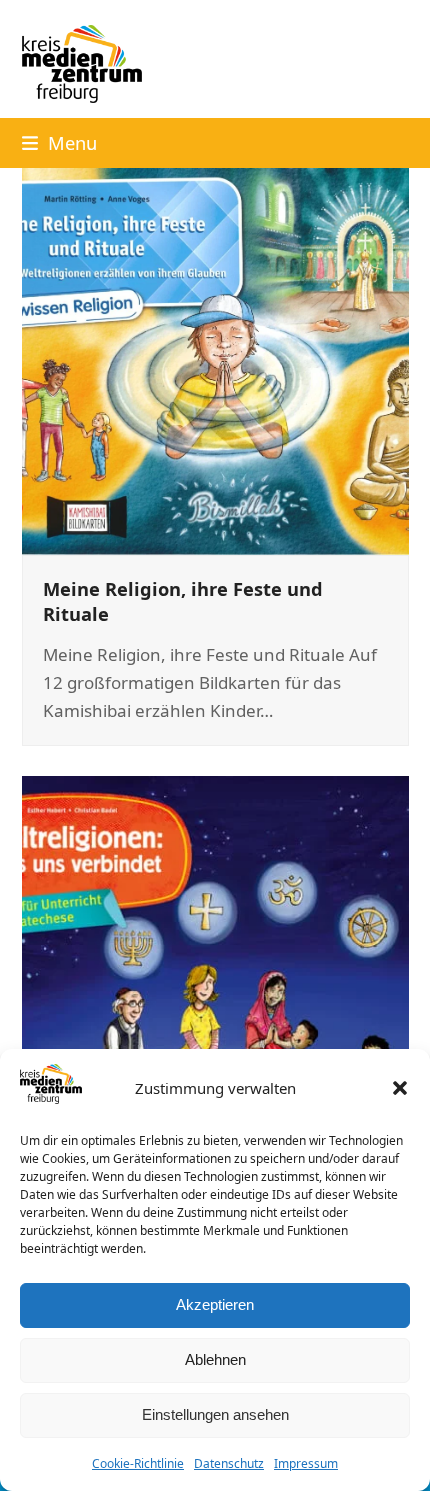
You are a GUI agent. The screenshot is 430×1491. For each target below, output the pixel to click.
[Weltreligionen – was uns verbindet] (215, 968)
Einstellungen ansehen (215, 1414)
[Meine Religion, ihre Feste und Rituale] (215, 359)
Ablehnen (215, 1359)
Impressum (306, 1463)
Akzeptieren (215, 1304)
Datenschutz (229, 1463)
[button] (400, 1088)
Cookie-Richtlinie (138, 1463)
